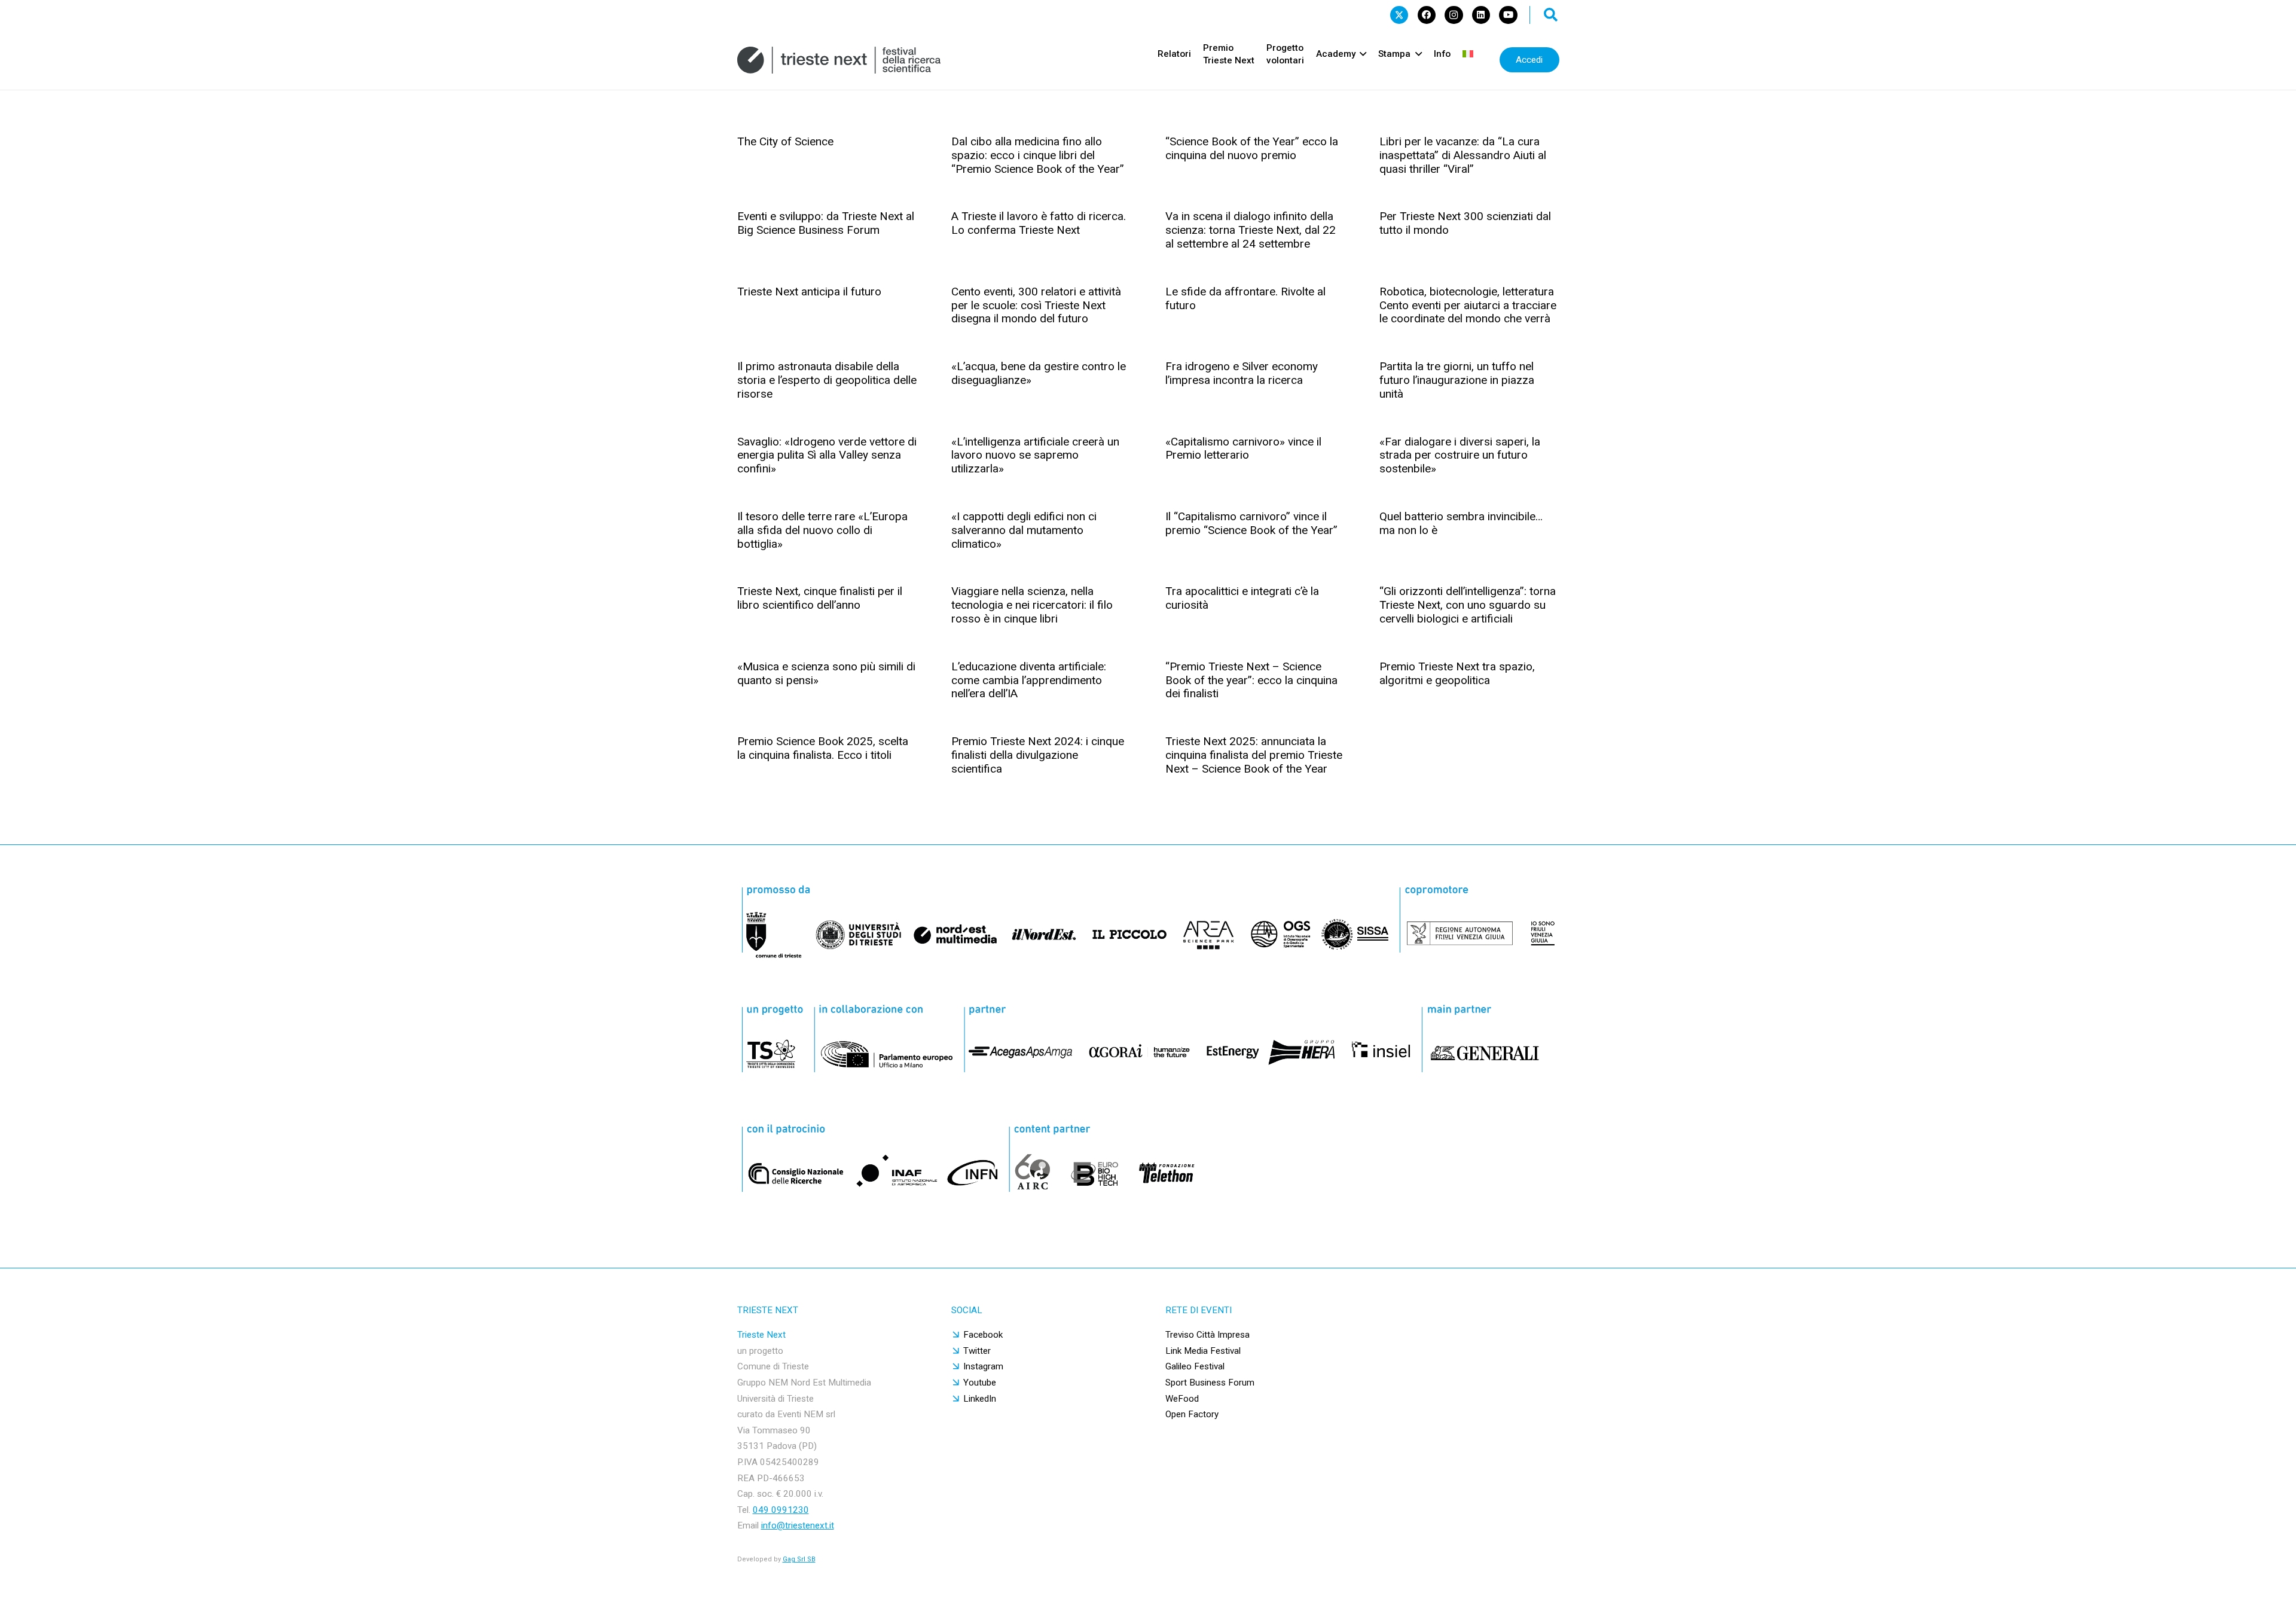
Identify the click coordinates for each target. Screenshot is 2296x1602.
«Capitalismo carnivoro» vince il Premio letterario (1243, 448)
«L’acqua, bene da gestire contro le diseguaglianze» (1039, 373)
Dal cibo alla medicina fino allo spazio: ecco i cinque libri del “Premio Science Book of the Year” (1038, 155)
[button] (1551, 15)
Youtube (980, 1383)
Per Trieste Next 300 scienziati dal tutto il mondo (1465, 223)
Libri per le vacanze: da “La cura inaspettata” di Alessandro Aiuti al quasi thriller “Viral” (1463, 155)
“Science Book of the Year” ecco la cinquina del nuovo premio (1252, 148)
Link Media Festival (1203, 1351)
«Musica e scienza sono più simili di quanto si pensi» (826, 673)
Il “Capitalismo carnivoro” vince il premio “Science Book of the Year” (1251, 523)
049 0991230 (781, 1510)
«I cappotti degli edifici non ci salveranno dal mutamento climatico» (1024, 530)
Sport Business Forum (1210, 1383)
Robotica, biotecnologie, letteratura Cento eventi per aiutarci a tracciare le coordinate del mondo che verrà (1468, 305)
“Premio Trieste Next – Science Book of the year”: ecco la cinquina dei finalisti (1251, 680)
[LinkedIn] (1481, 15)
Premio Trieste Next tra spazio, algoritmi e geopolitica (1457, 673)
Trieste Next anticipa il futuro (809, 292)
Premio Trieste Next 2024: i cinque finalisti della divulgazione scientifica (1038, 755)
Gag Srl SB (799, 1559)
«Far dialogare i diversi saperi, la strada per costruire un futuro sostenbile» (1460, 455)
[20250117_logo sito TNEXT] (839, 60)
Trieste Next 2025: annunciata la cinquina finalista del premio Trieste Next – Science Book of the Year (1254, 755)
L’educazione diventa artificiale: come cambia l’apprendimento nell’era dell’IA (1029, 680)
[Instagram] (1454, 15)
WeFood (1182, 1399)
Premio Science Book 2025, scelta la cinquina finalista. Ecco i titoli (823, 748)
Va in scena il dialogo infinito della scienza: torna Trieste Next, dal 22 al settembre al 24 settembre (1251, 230)
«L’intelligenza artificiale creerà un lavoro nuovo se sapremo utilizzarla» (1035, 455)
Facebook (983, 1335)
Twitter (977, 1351)
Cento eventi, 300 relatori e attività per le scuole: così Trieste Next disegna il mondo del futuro (1036, 305)
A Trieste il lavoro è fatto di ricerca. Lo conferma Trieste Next (1039, 223)
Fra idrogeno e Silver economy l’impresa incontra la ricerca (1242, 373)
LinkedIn (980, 1399)
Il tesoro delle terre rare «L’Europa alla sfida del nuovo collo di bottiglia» (822, 530)
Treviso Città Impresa (1207, 1335)
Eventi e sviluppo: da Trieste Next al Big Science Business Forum (826, 223)
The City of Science (785, 141)
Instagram (983, 1366)
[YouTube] (1508, 15)
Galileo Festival (1195, 1366)
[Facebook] (1427, 15)
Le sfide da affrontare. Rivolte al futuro (1245, 298)
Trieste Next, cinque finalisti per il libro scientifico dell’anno (820, 598)
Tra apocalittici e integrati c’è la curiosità (1242, 598)
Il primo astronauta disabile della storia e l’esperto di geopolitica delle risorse (827, 380)
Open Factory (1192, 1414)
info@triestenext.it (798, 1525)
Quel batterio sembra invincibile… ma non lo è (1461, 523)
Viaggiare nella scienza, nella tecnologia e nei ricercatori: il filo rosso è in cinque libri (1032, 605)
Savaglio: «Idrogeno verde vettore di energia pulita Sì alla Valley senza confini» (827, 455)
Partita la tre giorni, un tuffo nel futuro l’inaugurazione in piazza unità (1457, 380)
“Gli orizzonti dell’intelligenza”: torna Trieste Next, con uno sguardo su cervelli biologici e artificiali (1468, 605)
